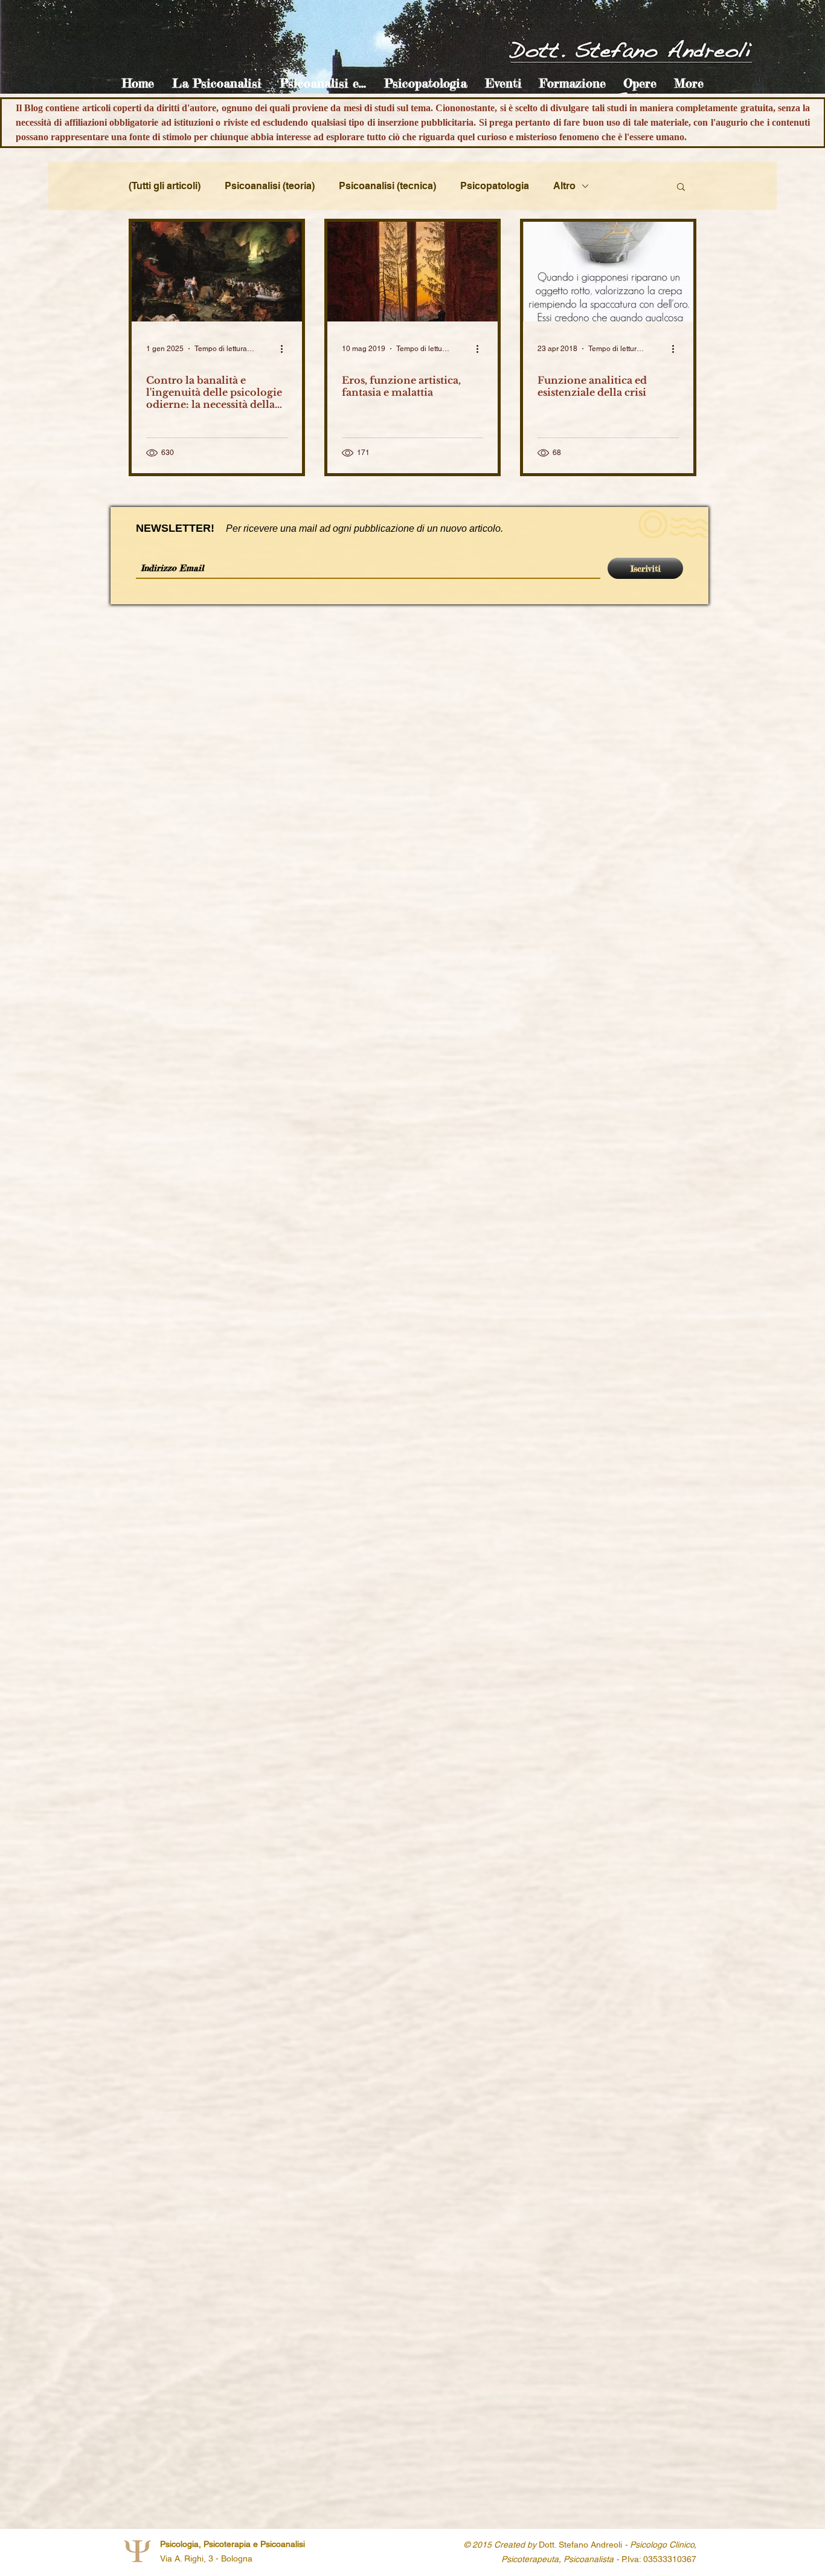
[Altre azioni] (286, 349)
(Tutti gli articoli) (165, 186)
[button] (217, 83)
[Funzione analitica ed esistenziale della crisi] (608, 272)
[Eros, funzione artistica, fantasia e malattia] (412, 272)
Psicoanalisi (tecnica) (387, 186)
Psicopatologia (495, 186)
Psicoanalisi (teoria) (270, 186)
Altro (564, 186)
